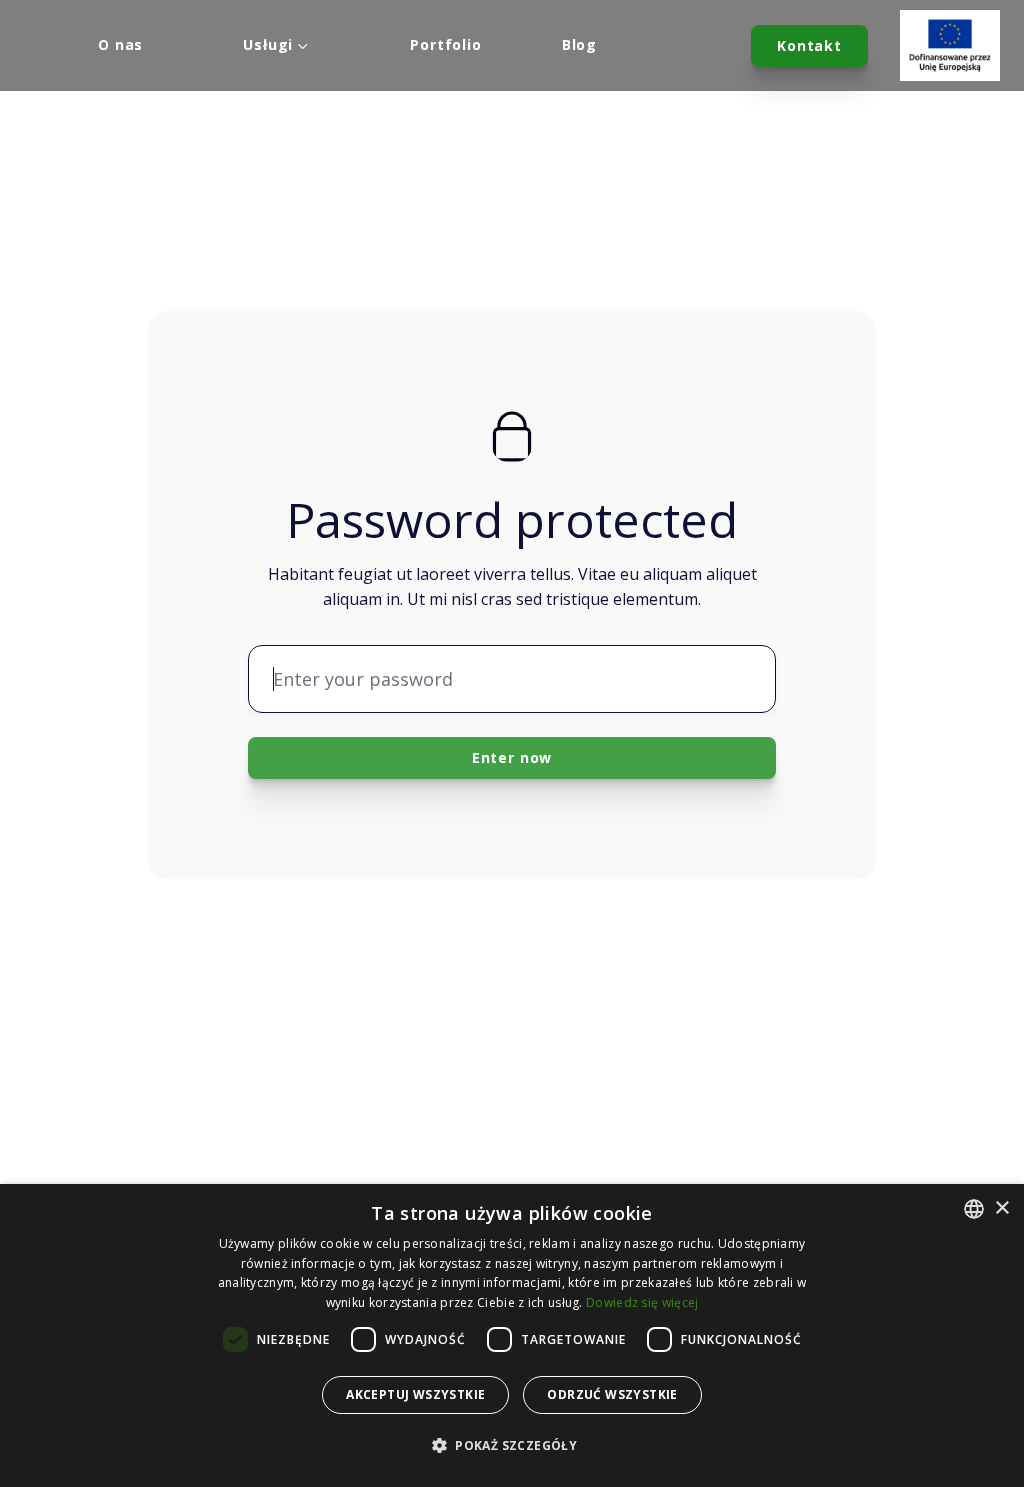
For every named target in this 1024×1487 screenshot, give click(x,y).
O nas (120, 45)
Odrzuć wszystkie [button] (612, 1394)
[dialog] (512, 1335)
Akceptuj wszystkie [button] (415, 1394)
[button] (512, 1446)
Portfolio (446, 45)
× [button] (1001, 1208)
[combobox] (974, 1209)
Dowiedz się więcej (642, 1302)
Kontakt (809, 45)
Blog (579, 45)
